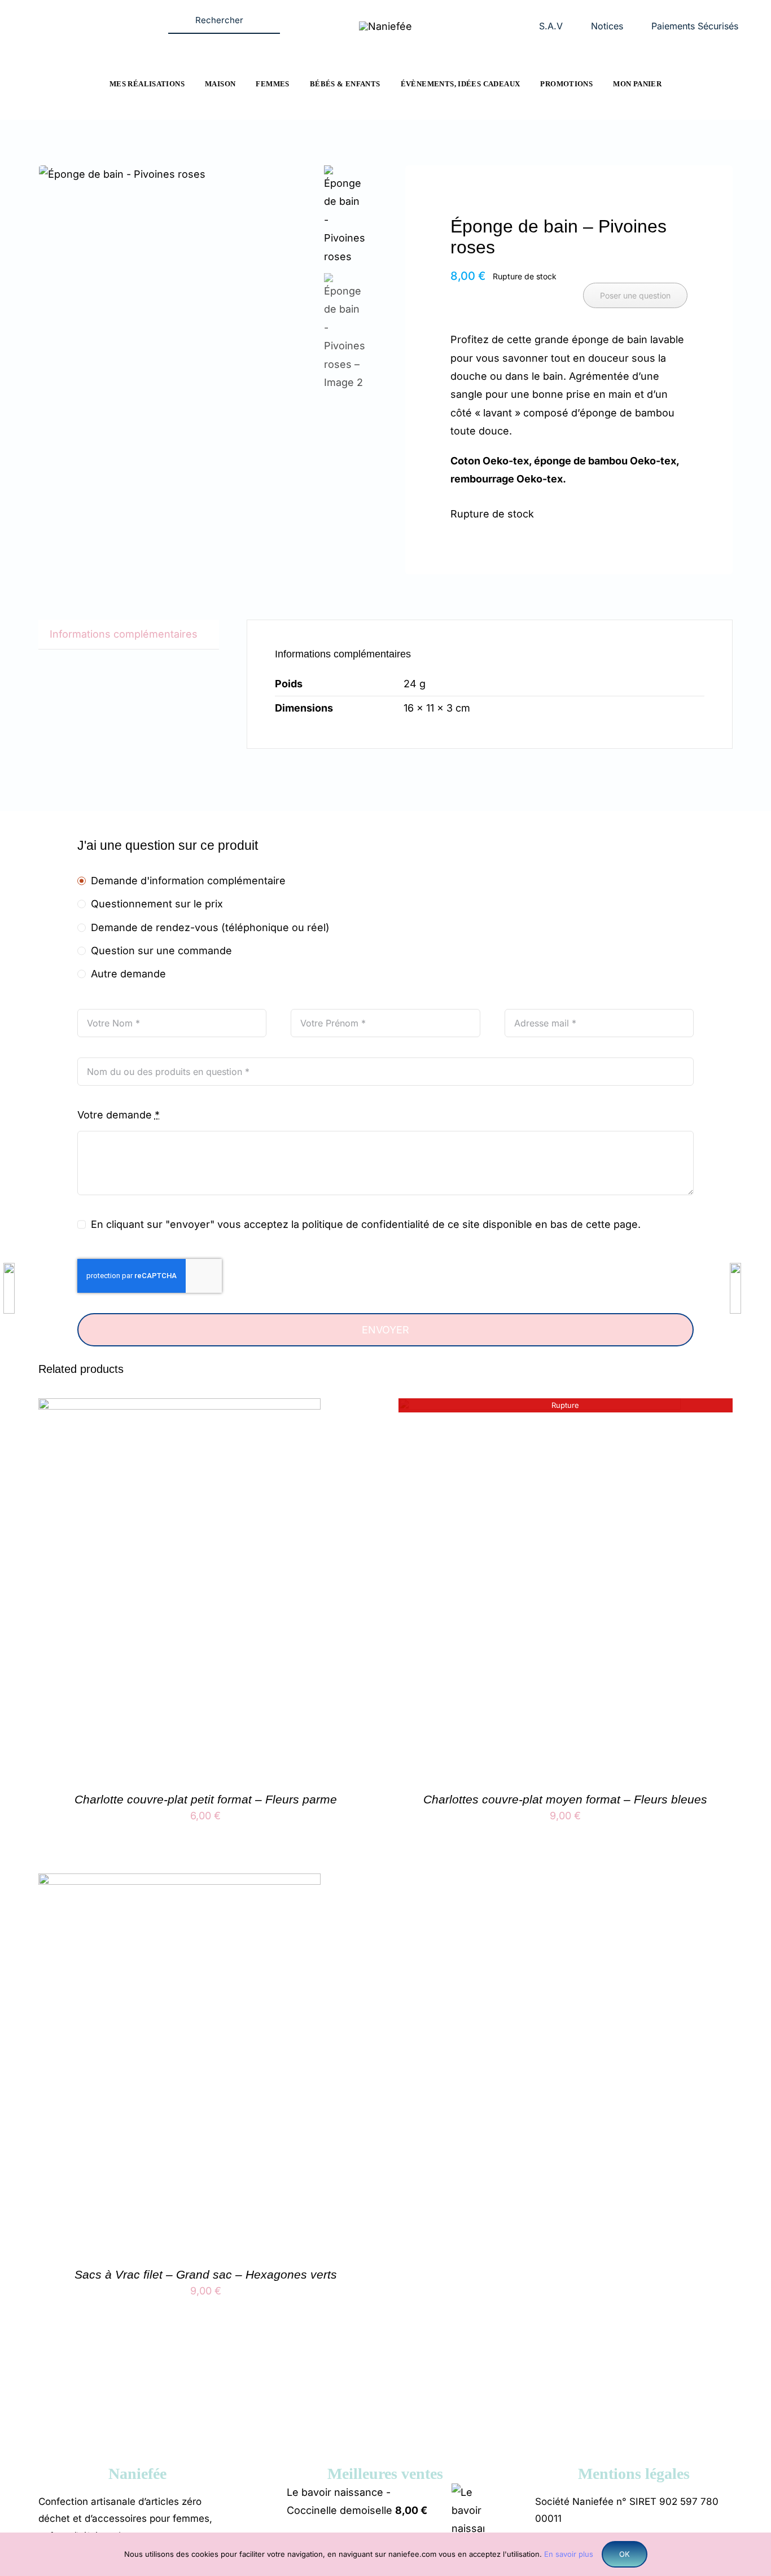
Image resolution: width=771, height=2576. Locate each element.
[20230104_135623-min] (178, 174)
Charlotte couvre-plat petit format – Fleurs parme (206, 1799)
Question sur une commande (161, 951)
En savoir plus (569, 2554)
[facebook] (71, 14)
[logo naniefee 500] (385, 26)
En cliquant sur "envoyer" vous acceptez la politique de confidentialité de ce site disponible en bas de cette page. (366, 1224)
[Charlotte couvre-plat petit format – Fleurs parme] (179, 1407)
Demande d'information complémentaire (188, 881)
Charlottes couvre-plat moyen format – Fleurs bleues (565, 1799)
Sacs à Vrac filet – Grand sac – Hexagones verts (206, 2274)
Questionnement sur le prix (157, 904)
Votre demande (119, 1115)
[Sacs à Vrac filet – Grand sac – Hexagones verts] (179, 1882)
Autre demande (128, 974)
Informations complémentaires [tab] (124, 634)
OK (625, 2554)
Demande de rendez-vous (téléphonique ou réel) (210, 927)
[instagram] (93, 14)
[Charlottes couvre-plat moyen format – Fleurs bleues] (540, 1407)
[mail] (115, 14)
